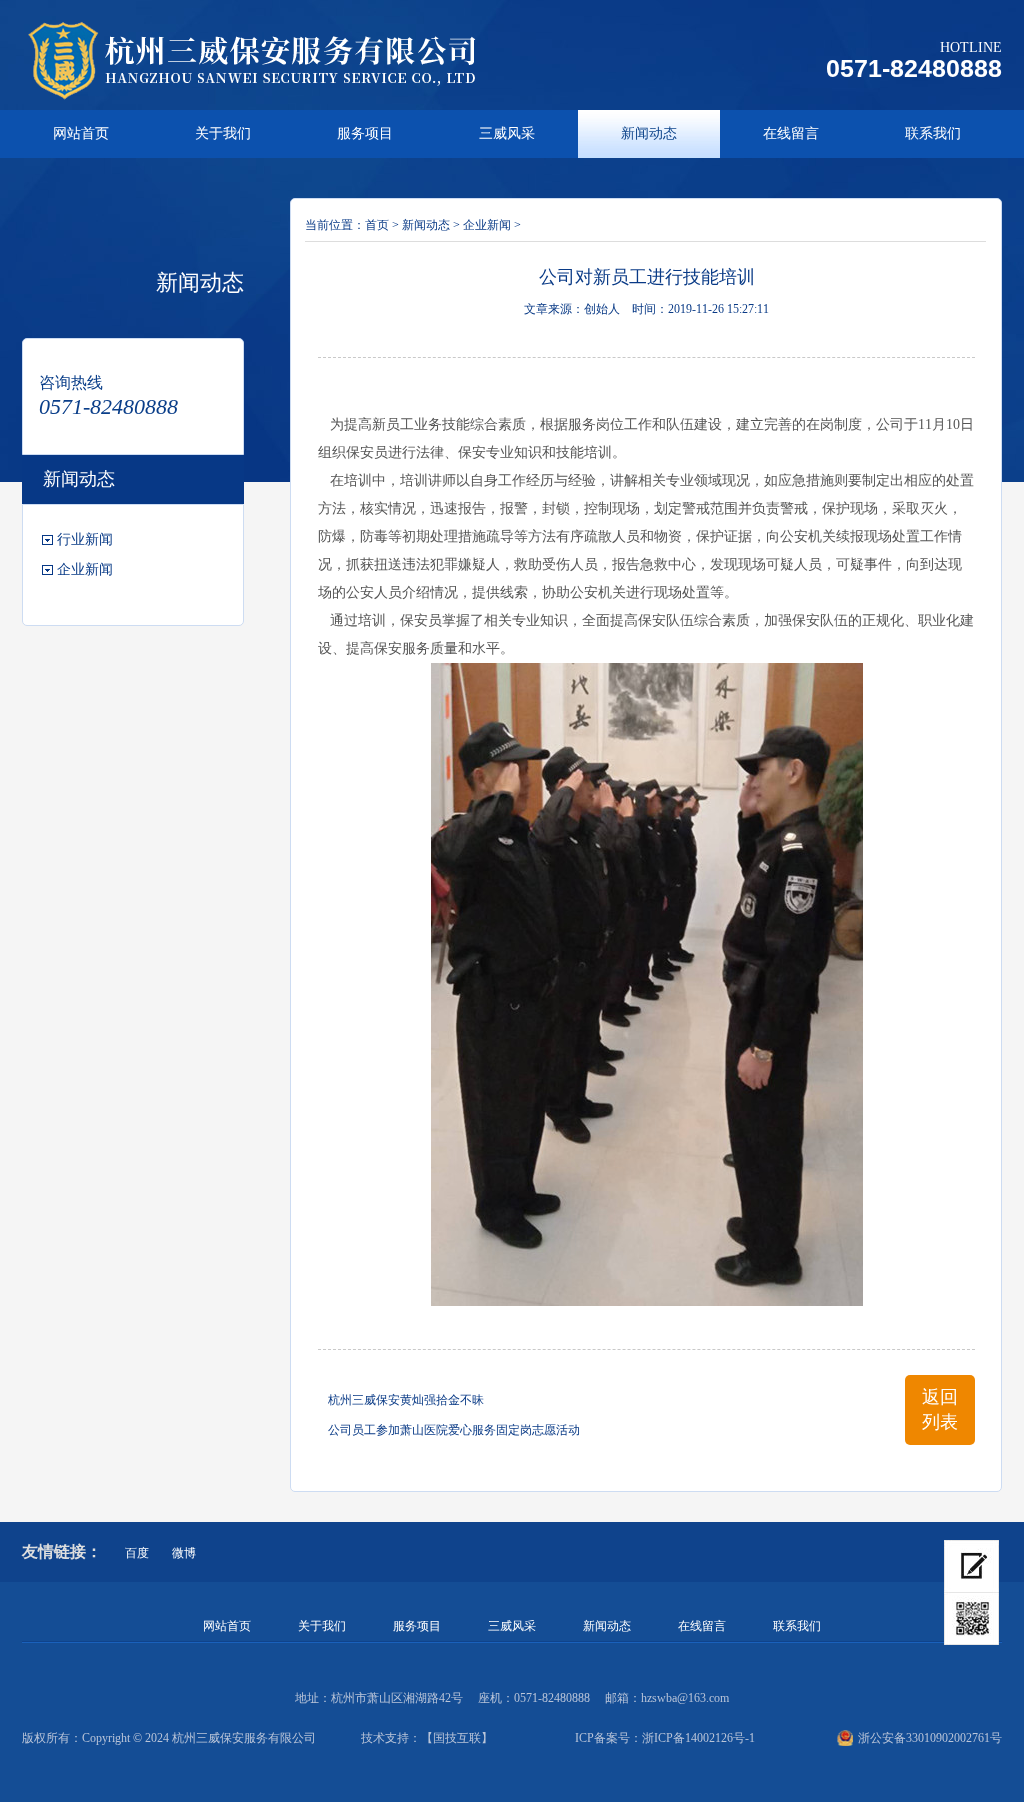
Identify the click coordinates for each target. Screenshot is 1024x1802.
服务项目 (365, 133)
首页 (377, 225)
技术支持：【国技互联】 (427, 1738)
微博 (184, 1553)
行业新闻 (85, 539)
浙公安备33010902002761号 (930, 1738)
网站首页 (81, 133)
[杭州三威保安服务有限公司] (276, 60)
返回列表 (940, 1409)
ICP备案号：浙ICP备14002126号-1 (665, 1738)
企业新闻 (85, 569)
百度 (137, 1553)
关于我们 (223, 133)
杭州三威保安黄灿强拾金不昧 (406, 1400)
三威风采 (507, 133)
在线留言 (791, 133)
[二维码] (971, 1619)
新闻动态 (649, 133)
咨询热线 (71, 382)
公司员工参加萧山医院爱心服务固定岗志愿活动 (454, 1430)
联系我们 (933, 133)
